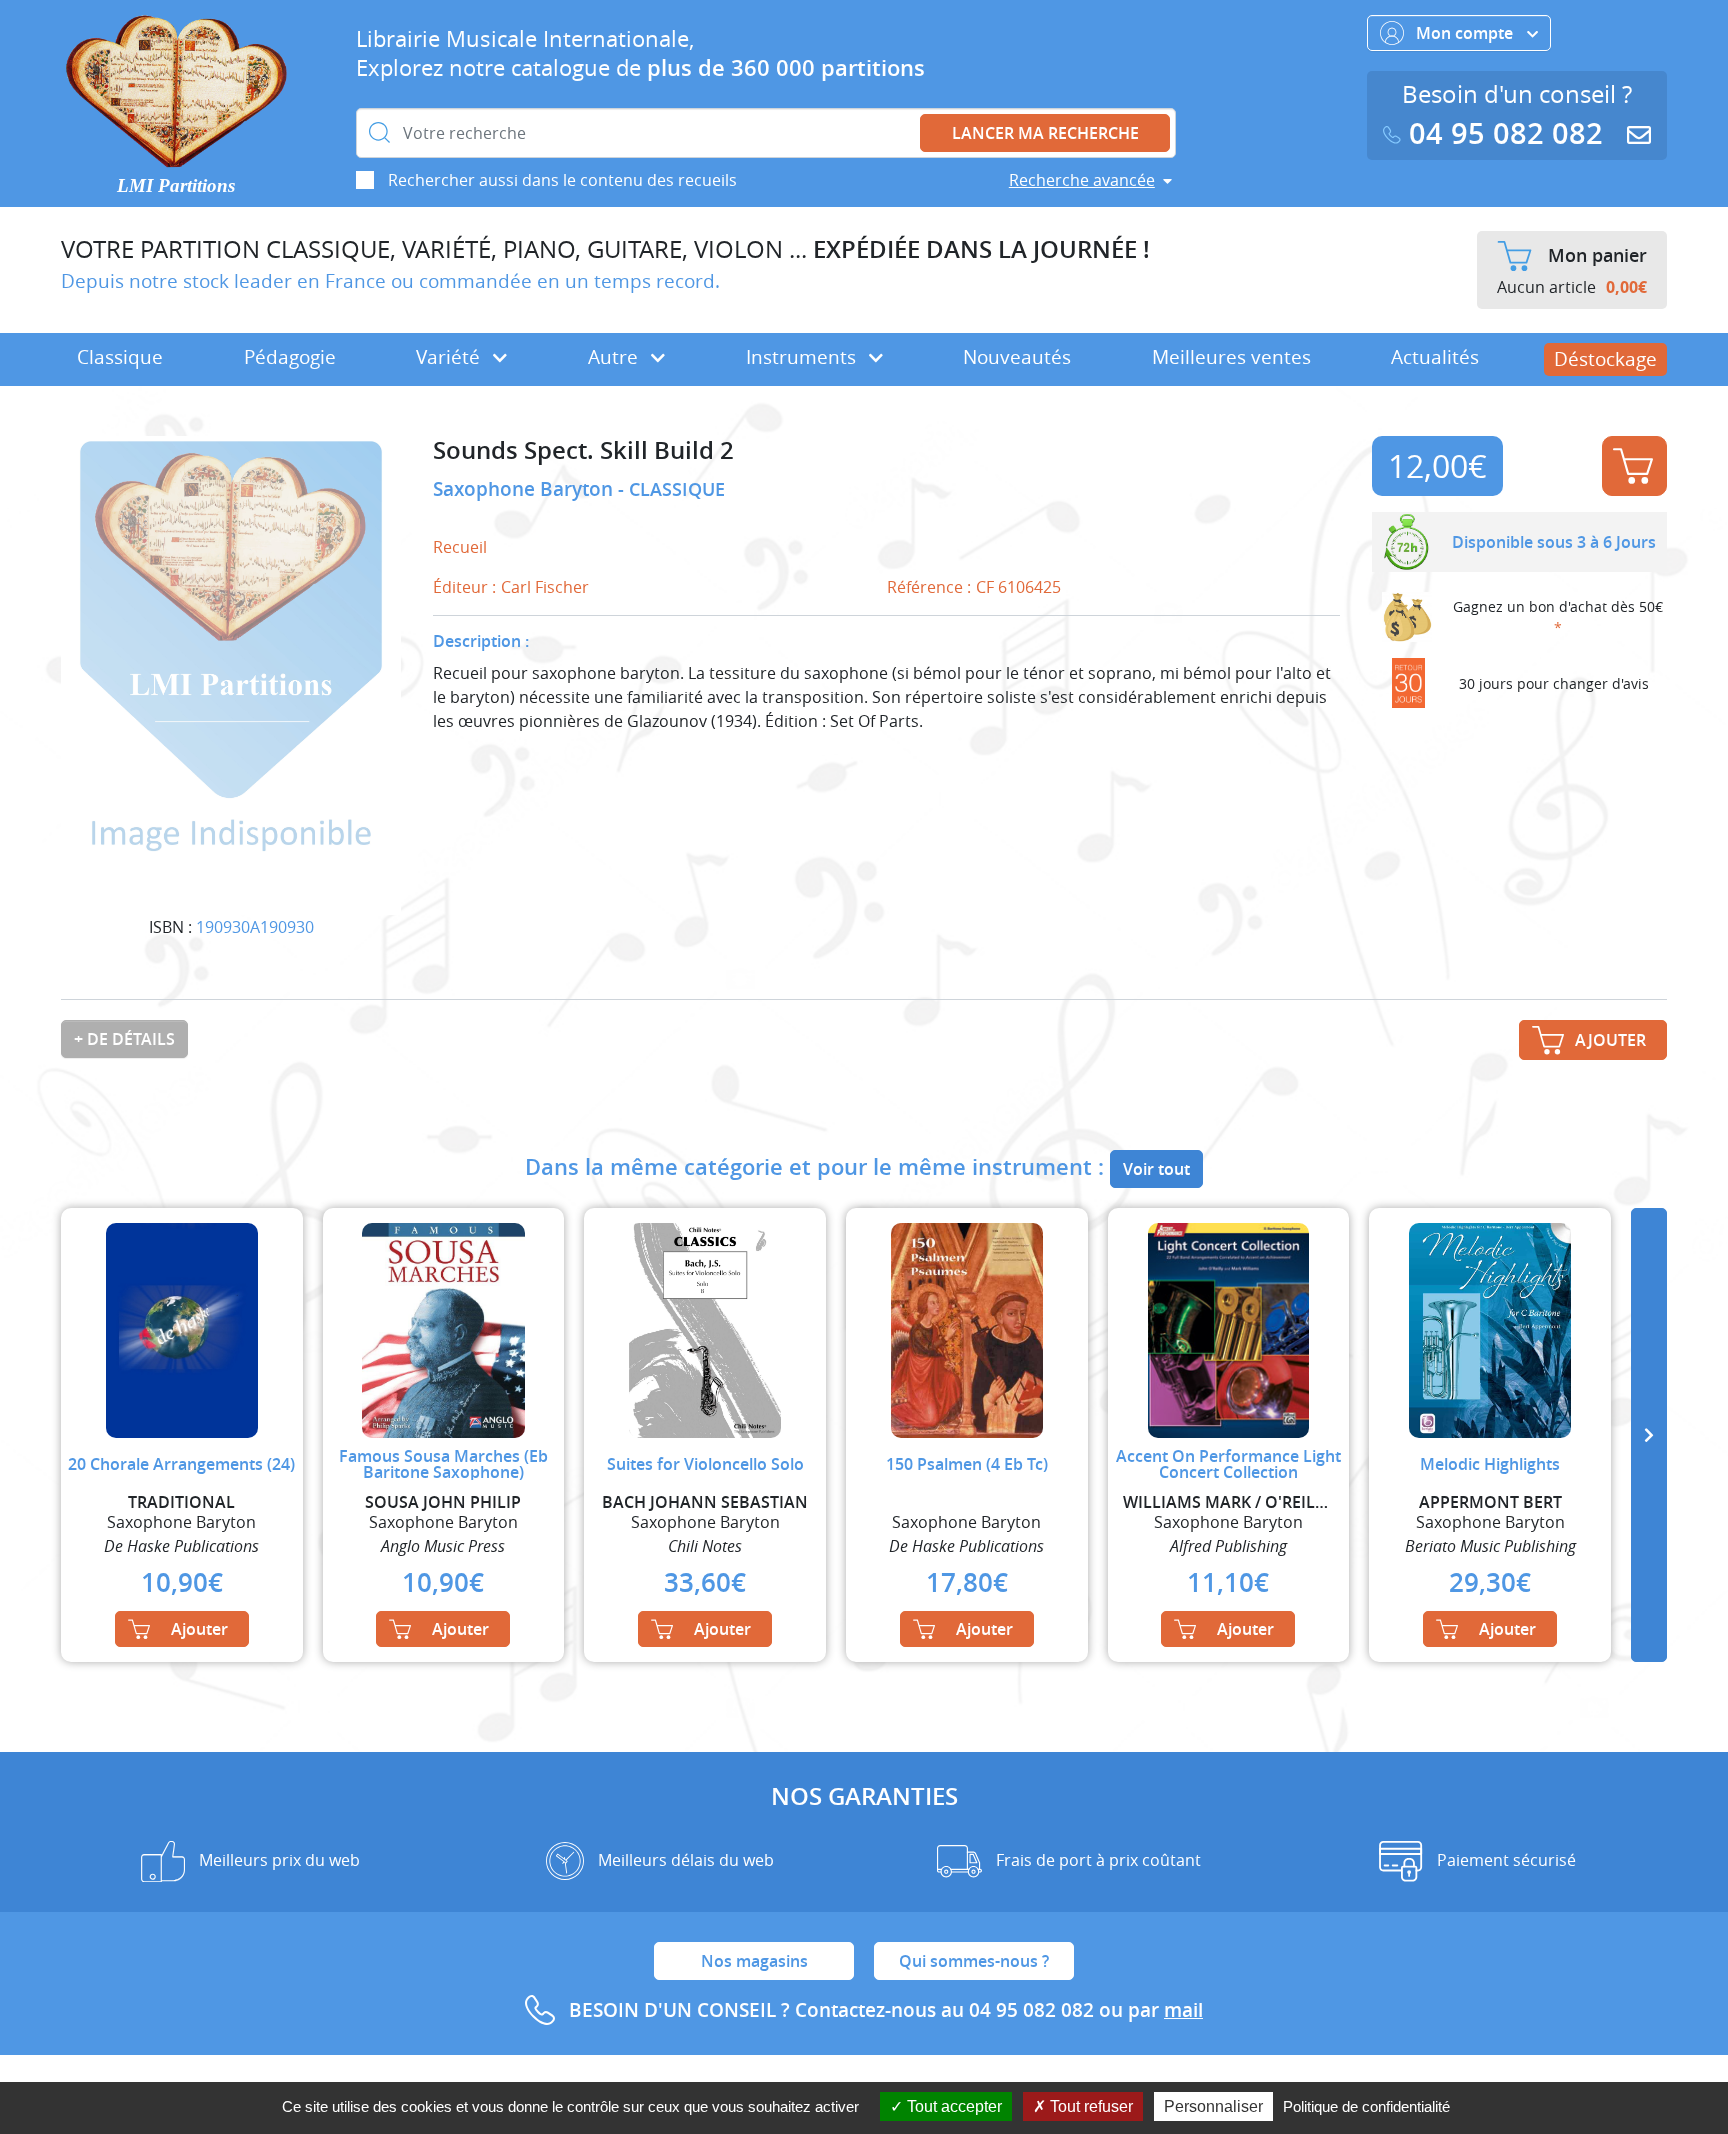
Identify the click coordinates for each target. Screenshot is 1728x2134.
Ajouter (1634, 466)
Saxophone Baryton (525, 489)
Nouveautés (1017, 357)
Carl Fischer (545, 587)
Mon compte (1466, 33)
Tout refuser (1089, 2106)
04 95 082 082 (1506, 133)
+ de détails (124, 1039)
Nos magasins (754, 1961)
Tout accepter (952, 2106)
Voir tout (1156, 1169)
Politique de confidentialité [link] (1366, 2106)
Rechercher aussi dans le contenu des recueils (562, 180)
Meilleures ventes (1231, 357)
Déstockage (1605, 359)
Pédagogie (290, 357)
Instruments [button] (803, 357)
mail (1183, 2010)
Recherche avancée (1082, 180)
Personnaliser (1213, 2106)
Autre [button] (615, 357)
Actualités (1435, 357)
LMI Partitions (176, 185)
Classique (120, 357)
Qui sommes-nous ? (974, 1961)
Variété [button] (450, 357)
